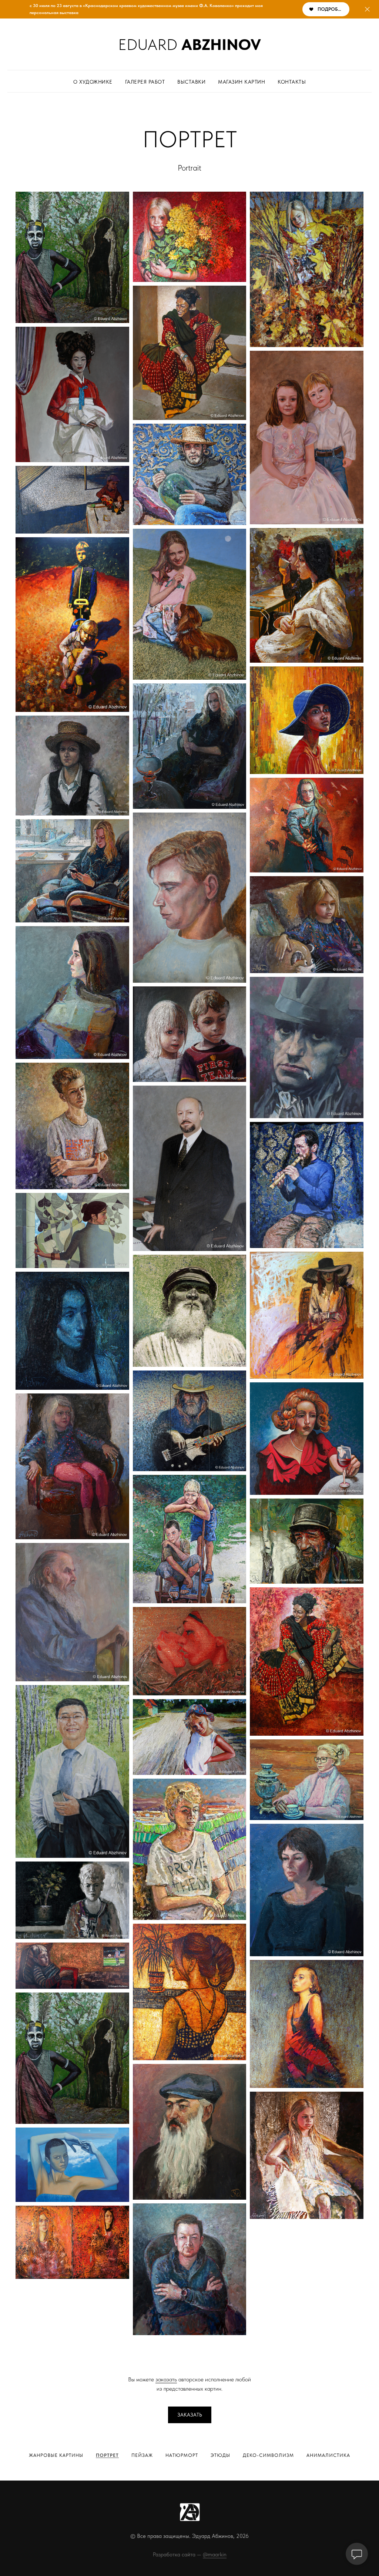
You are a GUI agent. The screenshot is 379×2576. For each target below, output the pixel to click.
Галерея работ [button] (145, 82)
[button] (190, 2415)
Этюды (220, 2455)
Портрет (107, 2455)
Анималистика (328, 2455)
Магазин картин (242, 82)
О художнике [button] (93, 82)
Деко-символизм (268, 2455)
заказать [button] (166, 2379)
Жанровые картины (56, 2455)
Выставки (191, 82)
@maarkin (215, 2555)
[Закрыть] (367, 9)
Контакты (292, 82)
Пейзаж (142, 2455)
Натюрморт (182, 2455)
